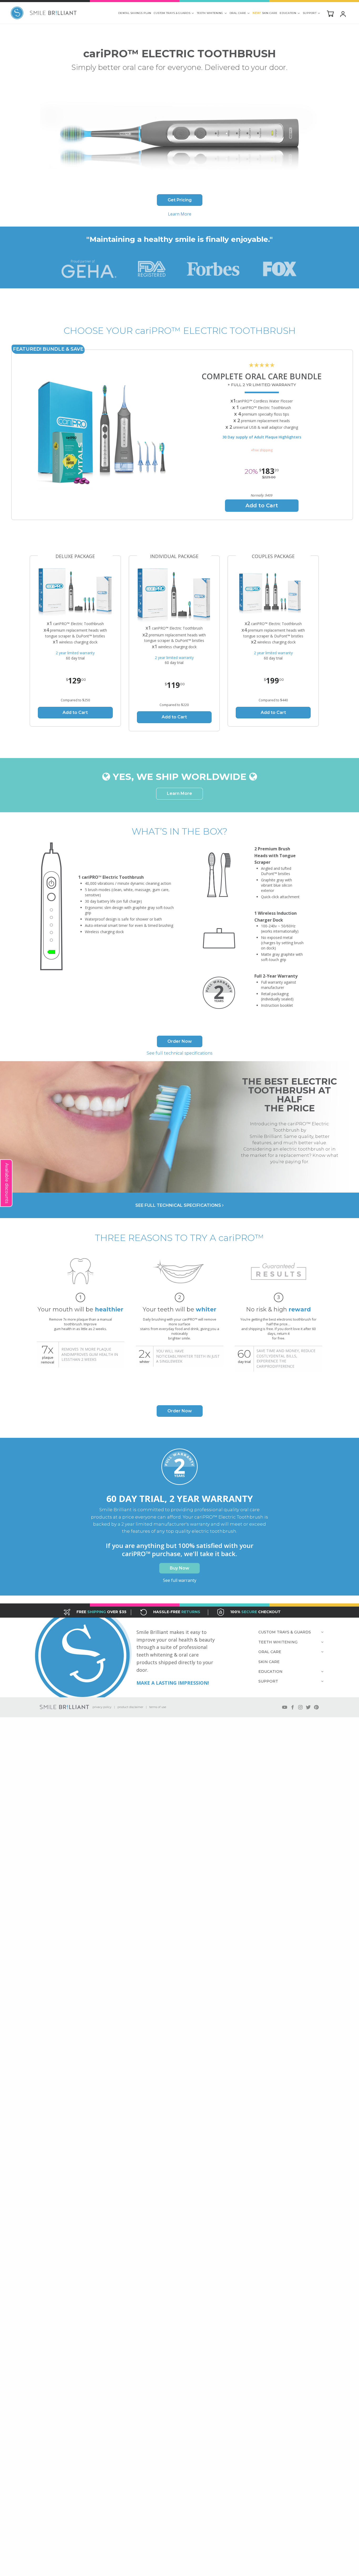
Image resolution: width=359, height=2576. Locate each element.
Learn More (180, 214)
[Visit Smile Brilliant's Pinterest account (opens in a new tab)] (316, 1707)
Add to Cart (262, 505)
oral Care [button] (238, 13)
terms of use (158, 1707)
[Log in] (343, 14)
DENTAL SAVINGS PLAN (135, 13)
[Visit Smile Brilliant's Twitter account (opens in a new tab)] (308, 1707)
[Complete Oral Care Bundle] (107, 435)
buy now (179, 1568)
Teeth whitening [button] (210, 13)
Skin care (265, 13)
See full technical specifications (179, 1053)
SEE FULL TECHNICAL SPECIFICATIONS (178, 1205)
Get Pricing (180, 200)
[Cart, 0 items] (330, 13)
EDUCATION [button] (288, 13)
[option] (81, 1314)
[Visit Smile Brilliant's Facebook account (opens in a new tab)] (293, 1707)
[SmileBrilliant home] (44, 13)
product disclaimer (130, 1707)
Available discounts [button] (7, 1183)
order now (180, 1041)
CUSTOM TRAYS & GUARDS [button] (172, 13)
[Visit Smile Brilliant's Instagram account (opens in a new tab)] (300, 1707)
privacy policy (102, 1707)
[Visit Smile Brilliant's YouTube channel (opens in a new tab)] (285, 1707)
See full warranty (180, 1580)
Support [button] (310, 13)
